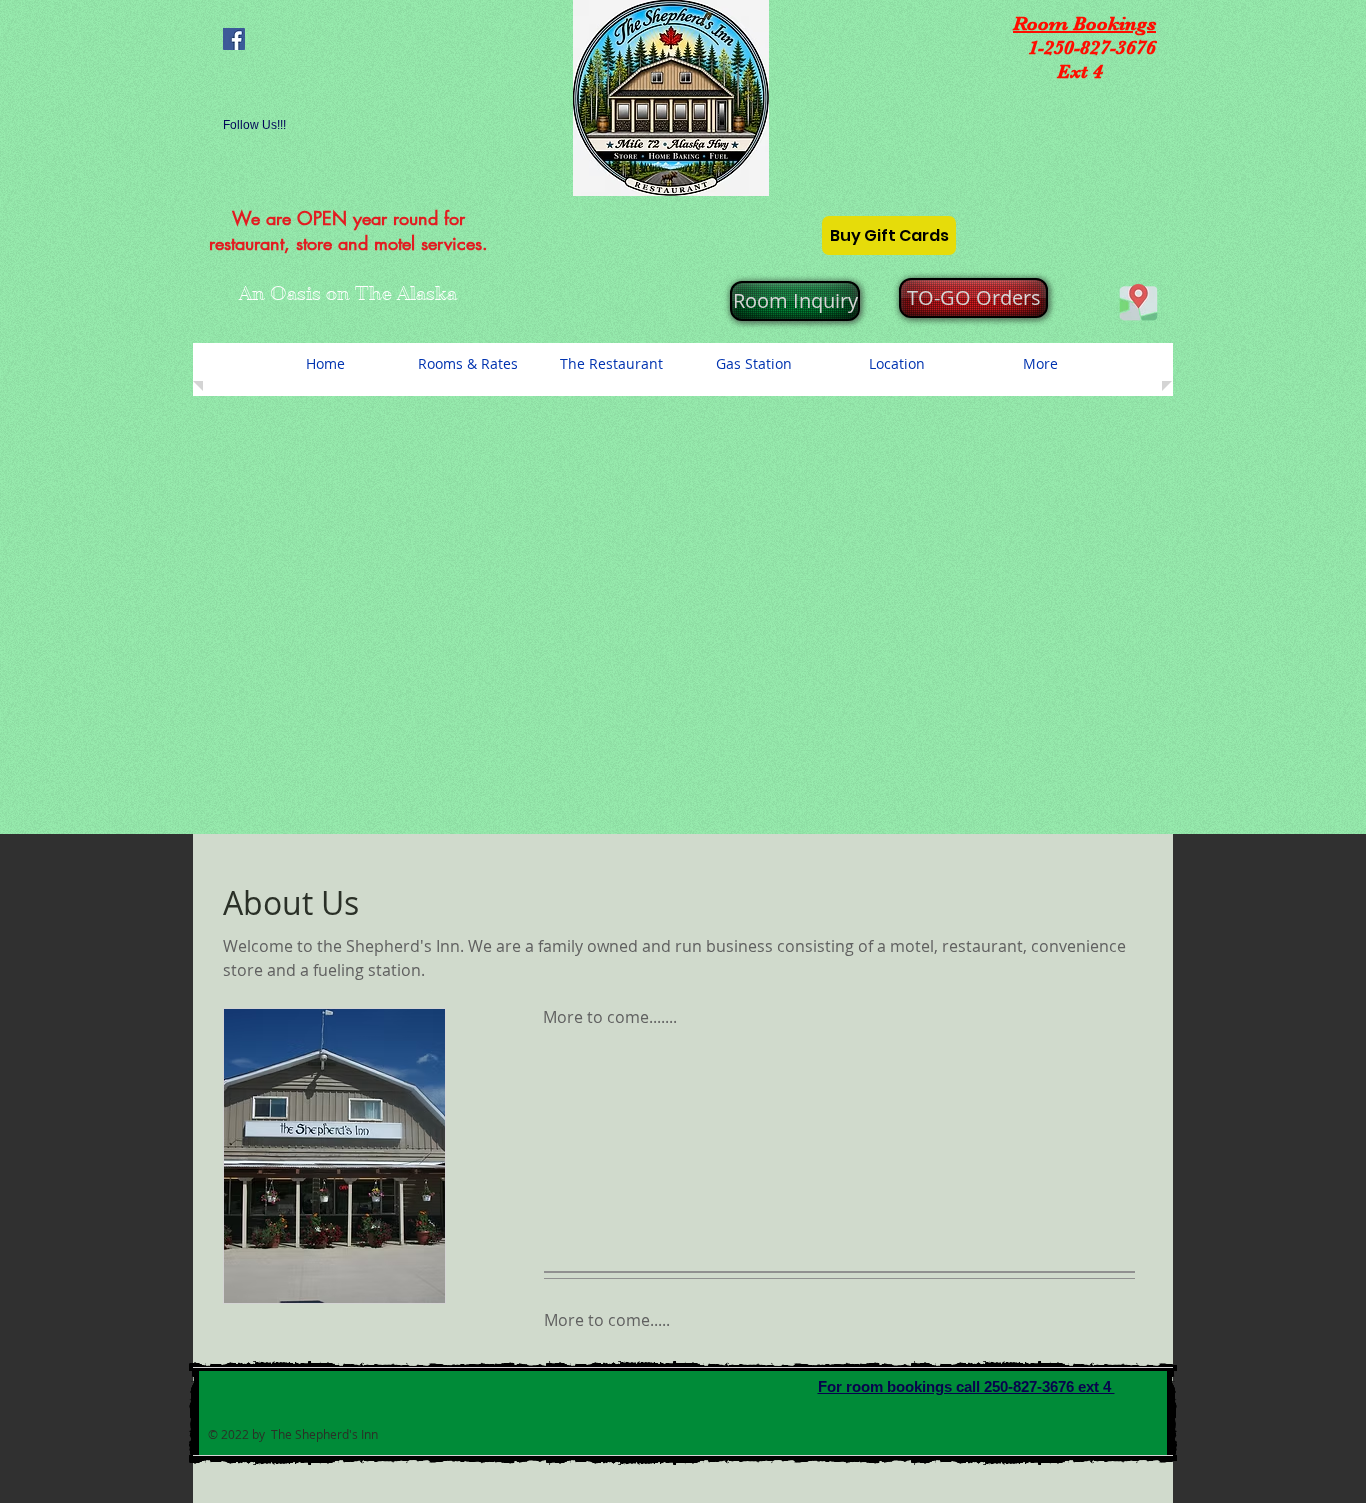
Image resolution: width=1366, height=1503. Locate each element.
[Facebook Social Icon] (234, 39)
